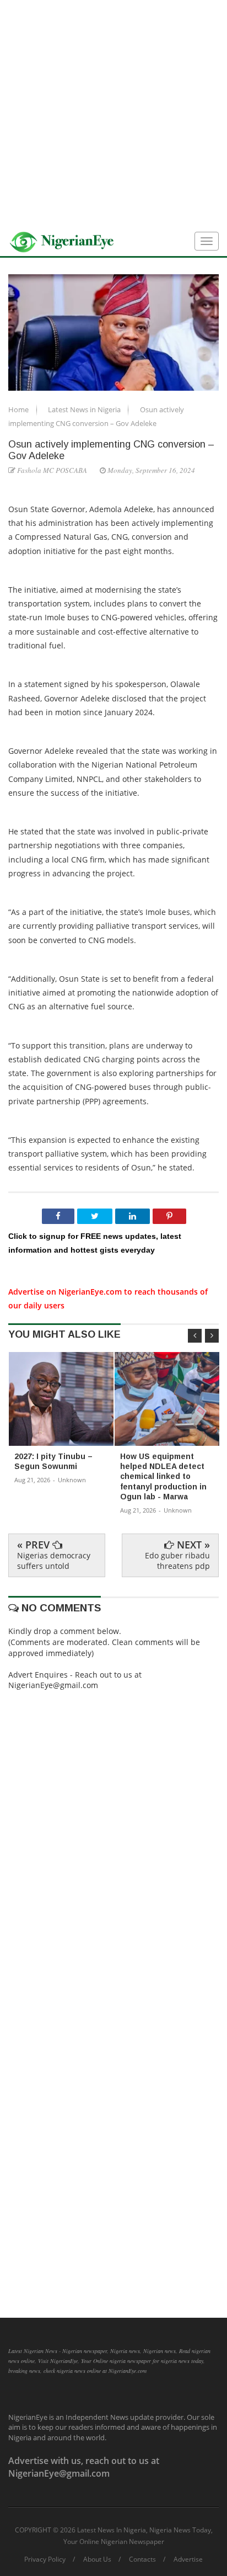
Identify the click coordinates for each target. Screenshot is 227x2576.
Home (19, 409)
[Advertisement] (113, 114)
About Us (97, 2559)
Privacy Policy (45, 2559)
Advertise (188, 2559)
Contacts (142, 2559)
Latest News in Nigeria (85, 409)
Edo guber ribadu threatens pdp (177, 1560)
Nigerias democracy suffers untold (54, 1560)
